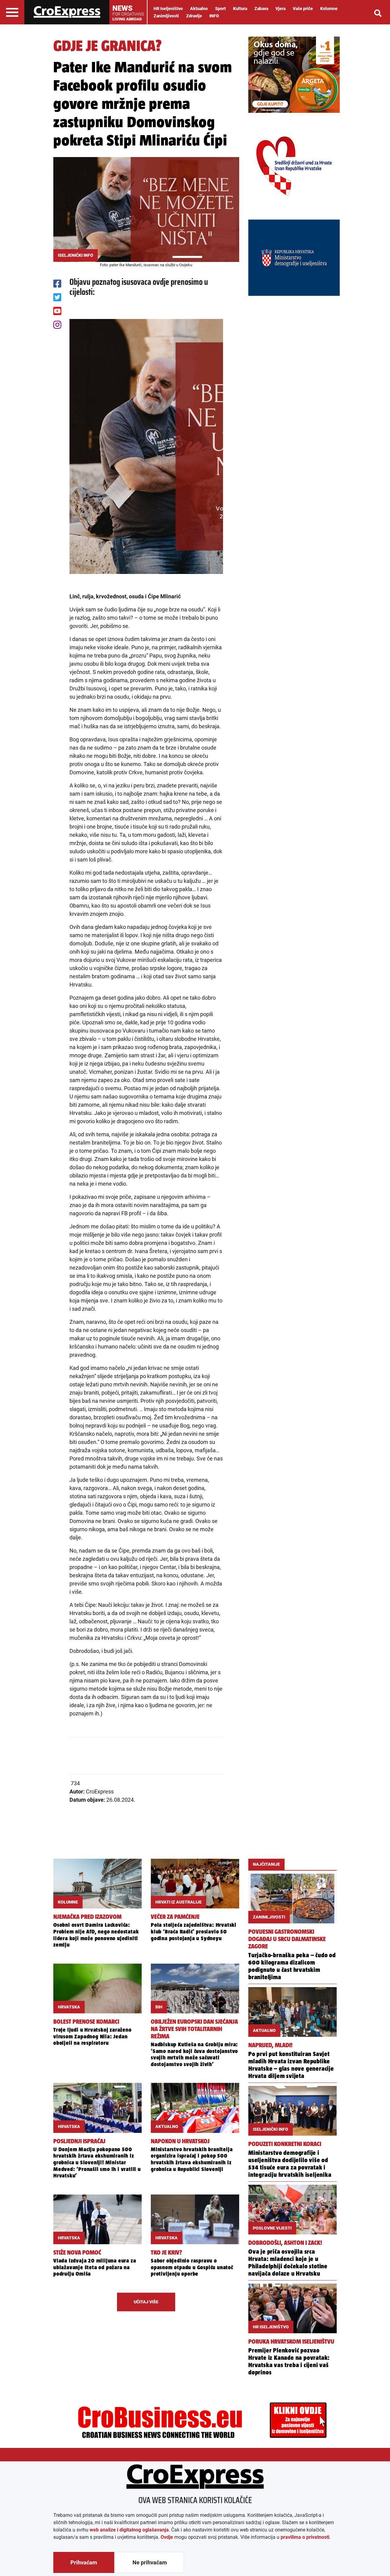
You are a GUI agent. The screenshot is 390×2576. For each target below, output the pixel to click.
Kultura (240, 9)
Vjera (280, 9)
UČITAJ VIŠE (146, 2302)
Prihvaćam (84, 2562)
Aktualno (199, 9)
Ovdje (167, 2537)
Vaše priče (303, 9)
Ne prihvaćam (150, 2562)
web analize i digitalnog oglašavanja (129, 2530)
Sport (220, 9)
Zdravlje (194, 16)
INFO (214, 16)
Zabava (261, 9)
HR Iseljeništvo (168, 9)
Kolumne (329, 9)
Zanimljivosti (166, 16)
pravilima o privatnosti (305, 2537)
